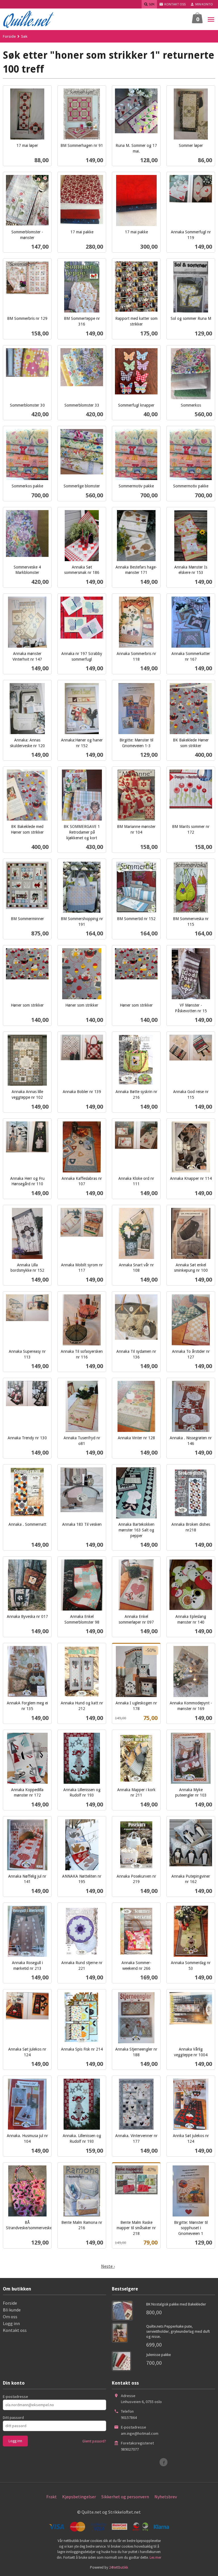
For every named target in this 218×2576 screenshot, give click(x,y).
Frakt (52, 2497)
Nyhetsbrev (166, 2497)
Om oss (10, 2317)
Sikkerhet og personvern (125, 2497)
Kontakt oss (15, 2330)
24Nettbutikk (119, 2567)
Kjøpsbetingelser (79, 2497)
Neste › (108, 2266)
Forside (9, 36)
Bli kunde (12, 2310)
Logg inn (11, 2323)
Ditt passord (13, 2417)
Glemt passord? (94, 2441)
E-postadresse (15, 2397)
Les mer (155, 2557)
